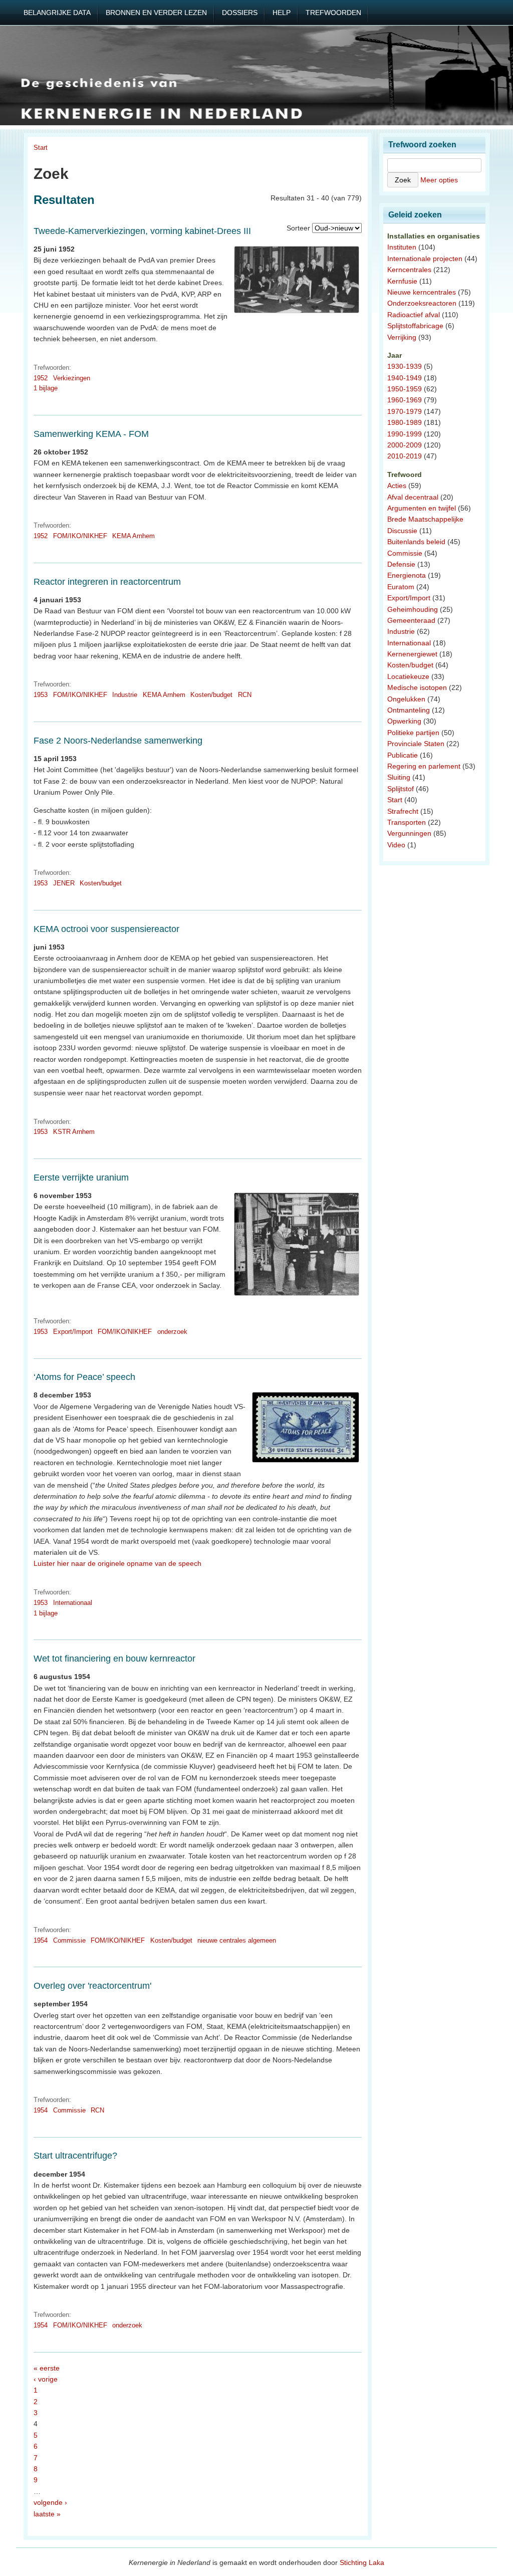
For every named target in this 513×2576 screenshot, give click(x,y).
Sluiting (399, 777)
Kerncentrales (409, 270)
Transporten (407, 822)
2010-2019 (405, 456)
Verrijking (402, 337)
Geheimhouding (413, 609)
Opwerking (404, 721)
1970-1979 (405, 411)
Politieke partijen (413, 733)
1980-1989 (405, 422)
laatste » (47, 2514)
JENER (64, 883)
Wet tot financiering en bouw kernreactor (114, 1659)
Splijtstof (401, 789)
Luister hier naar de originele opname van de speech (117, 1563)
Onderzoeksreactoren (422, 303)
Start (41, 148)
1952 (41, 378)
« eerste (47, 2368)
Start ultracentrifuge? (75, 2156)
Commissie (69, 1940)
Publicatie (403, 755)
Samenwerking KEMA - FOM (91, 434)
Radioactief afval (414, 315)
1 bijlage (46, 388)
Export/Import (73, 1332)
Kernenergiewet (412, 654)
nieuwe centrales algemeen (237, 1940)
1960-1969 (405, 400)
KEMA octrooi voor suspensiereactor (106, 929)
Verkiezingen (72, 378)
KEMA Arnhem (134, 536)
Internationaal (73, 1603)
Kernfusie (402, 281)
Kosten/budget (211, 695)
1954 (41, 1940)
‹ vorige (46, 2379)
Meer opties (439, 180)
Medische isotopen (417, 687)
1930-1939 (405, 366)
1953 (41, 695)
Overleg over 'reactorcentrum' (92, 1986)
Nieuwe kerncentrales (422, 292)
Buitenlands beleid (416, 542)
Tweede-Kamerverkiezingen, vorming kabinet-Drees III (142, 231)
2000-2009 (405, 445)
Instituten (402, 247)
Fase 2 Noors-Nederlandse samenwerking (118, 741)
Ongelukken (406, 699)
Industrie (125, 695)
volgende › (50, 2502)
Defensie (401, 564)
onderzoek (172, 1332)
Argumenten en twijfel (422, 508)
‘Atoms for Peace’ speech (84, 1377)
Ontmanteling (409, 710)
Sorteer (298, 228)
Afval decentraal (413, 497)
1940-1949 (405, 378)
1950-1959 (405, 389)
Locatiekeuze (408, 676)
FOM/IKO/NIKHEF (80, 536)
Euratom (401, 587)
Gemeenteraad (411, 620)
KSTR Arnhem (74, 1132)
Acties (397, 486)
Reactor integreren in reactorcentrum (107, 582)
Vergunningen (409, 833)
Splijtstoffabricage (415, 326)
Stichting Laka (362, 2562)
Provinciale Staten (416, 744)
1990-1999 (405, 434)
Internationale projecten (425, 259)
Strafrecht (403, 811)
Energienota (407, 575)
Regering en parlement (424, 766)
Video (396, 845)
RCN (245, 695)
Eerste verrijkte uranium (81, 1178)
